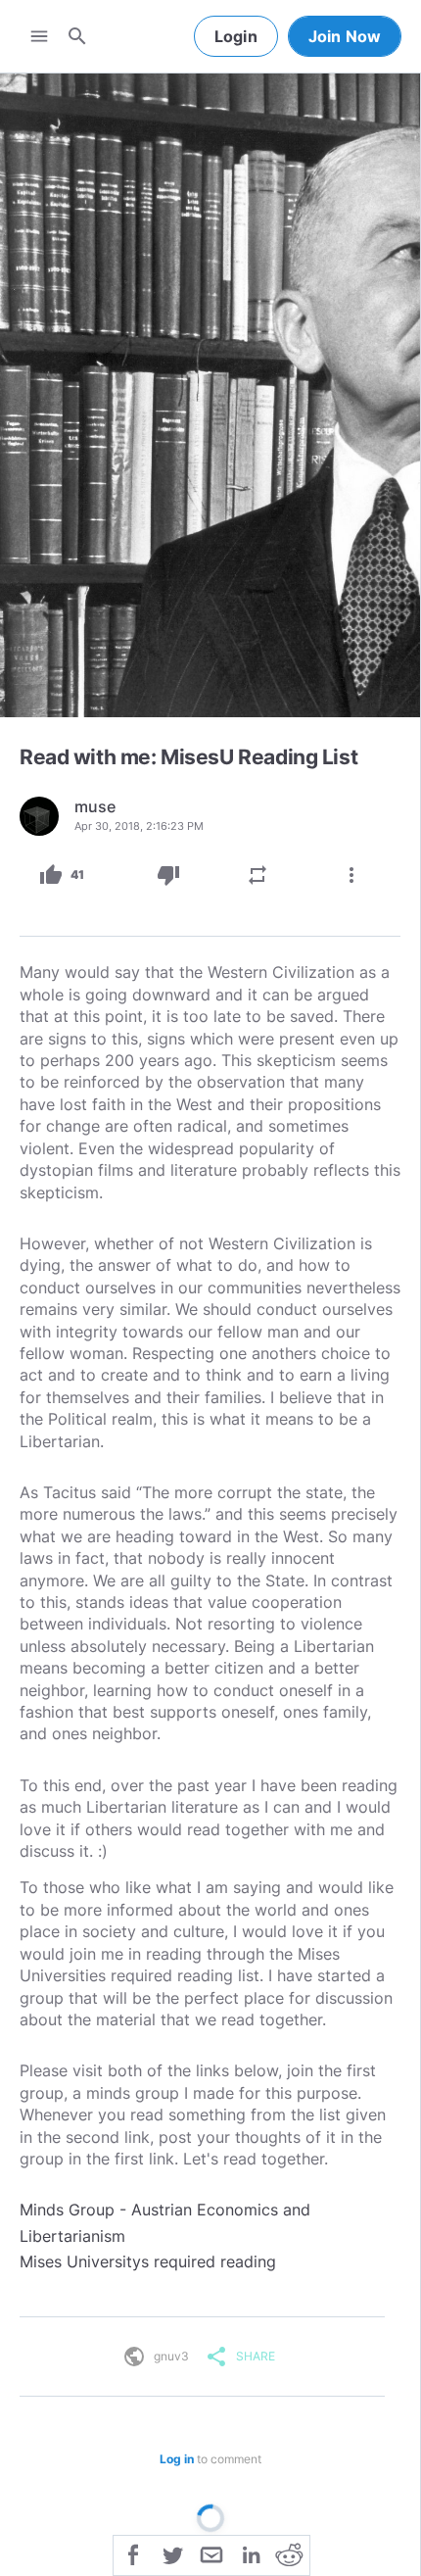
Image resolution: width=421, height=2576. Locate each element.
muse (95, 806)
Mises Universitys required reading (148, 2261)
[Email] (211, 2553)
